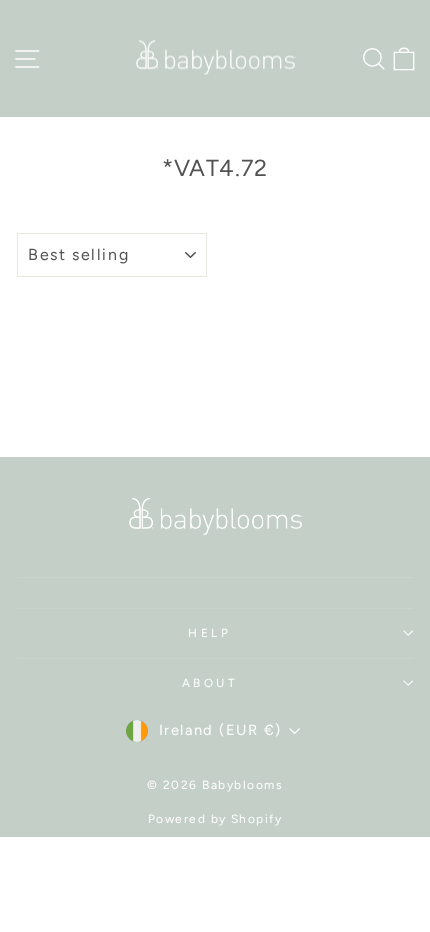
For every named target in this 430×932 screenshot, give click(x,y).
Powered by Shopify (215, 819)
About (210, 683)
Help (209, 633)
